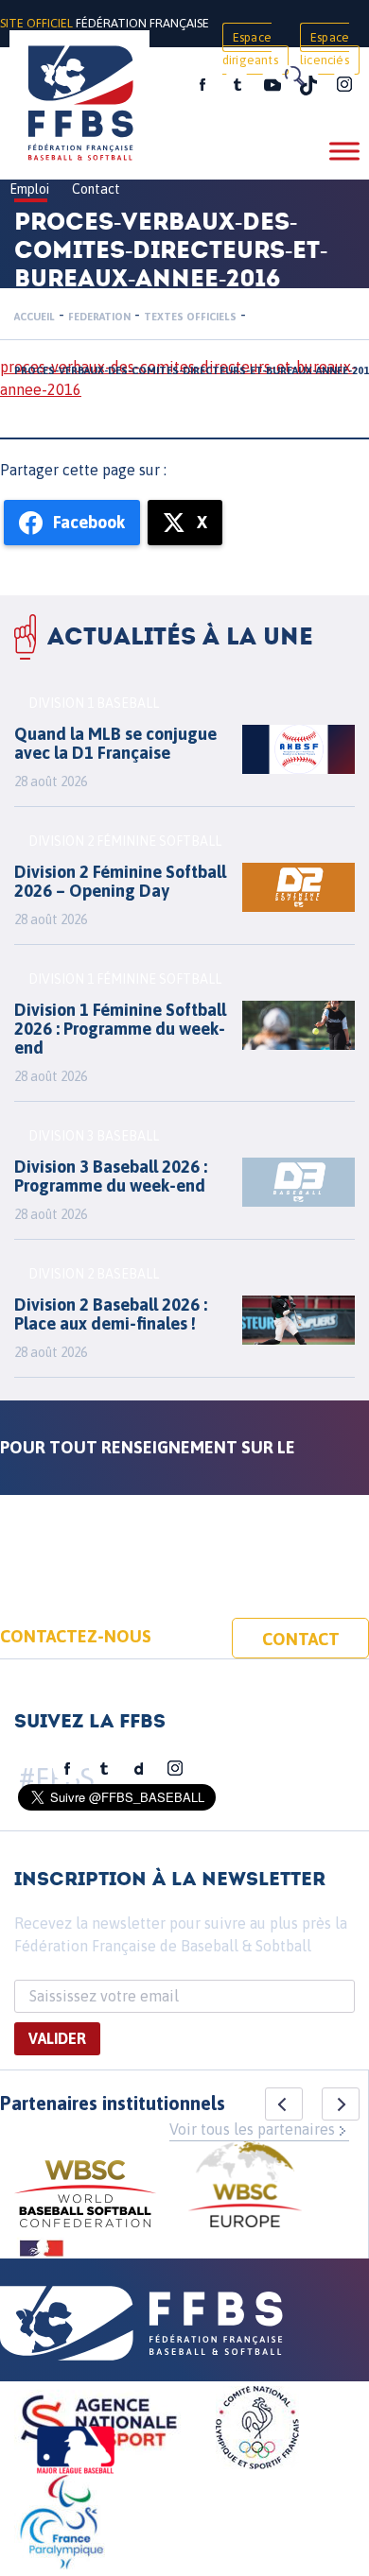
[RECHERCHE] (293, 76)
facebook (202, 85)
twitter (237, 85)
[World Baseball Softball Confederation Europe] (245, 2187)
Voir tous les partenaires (252, 2129)
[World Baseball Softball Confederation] (85, 2197)
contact (301, 1639)
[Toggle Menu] (344, 151)
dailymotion (139, 1769)
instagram (344, 85)
